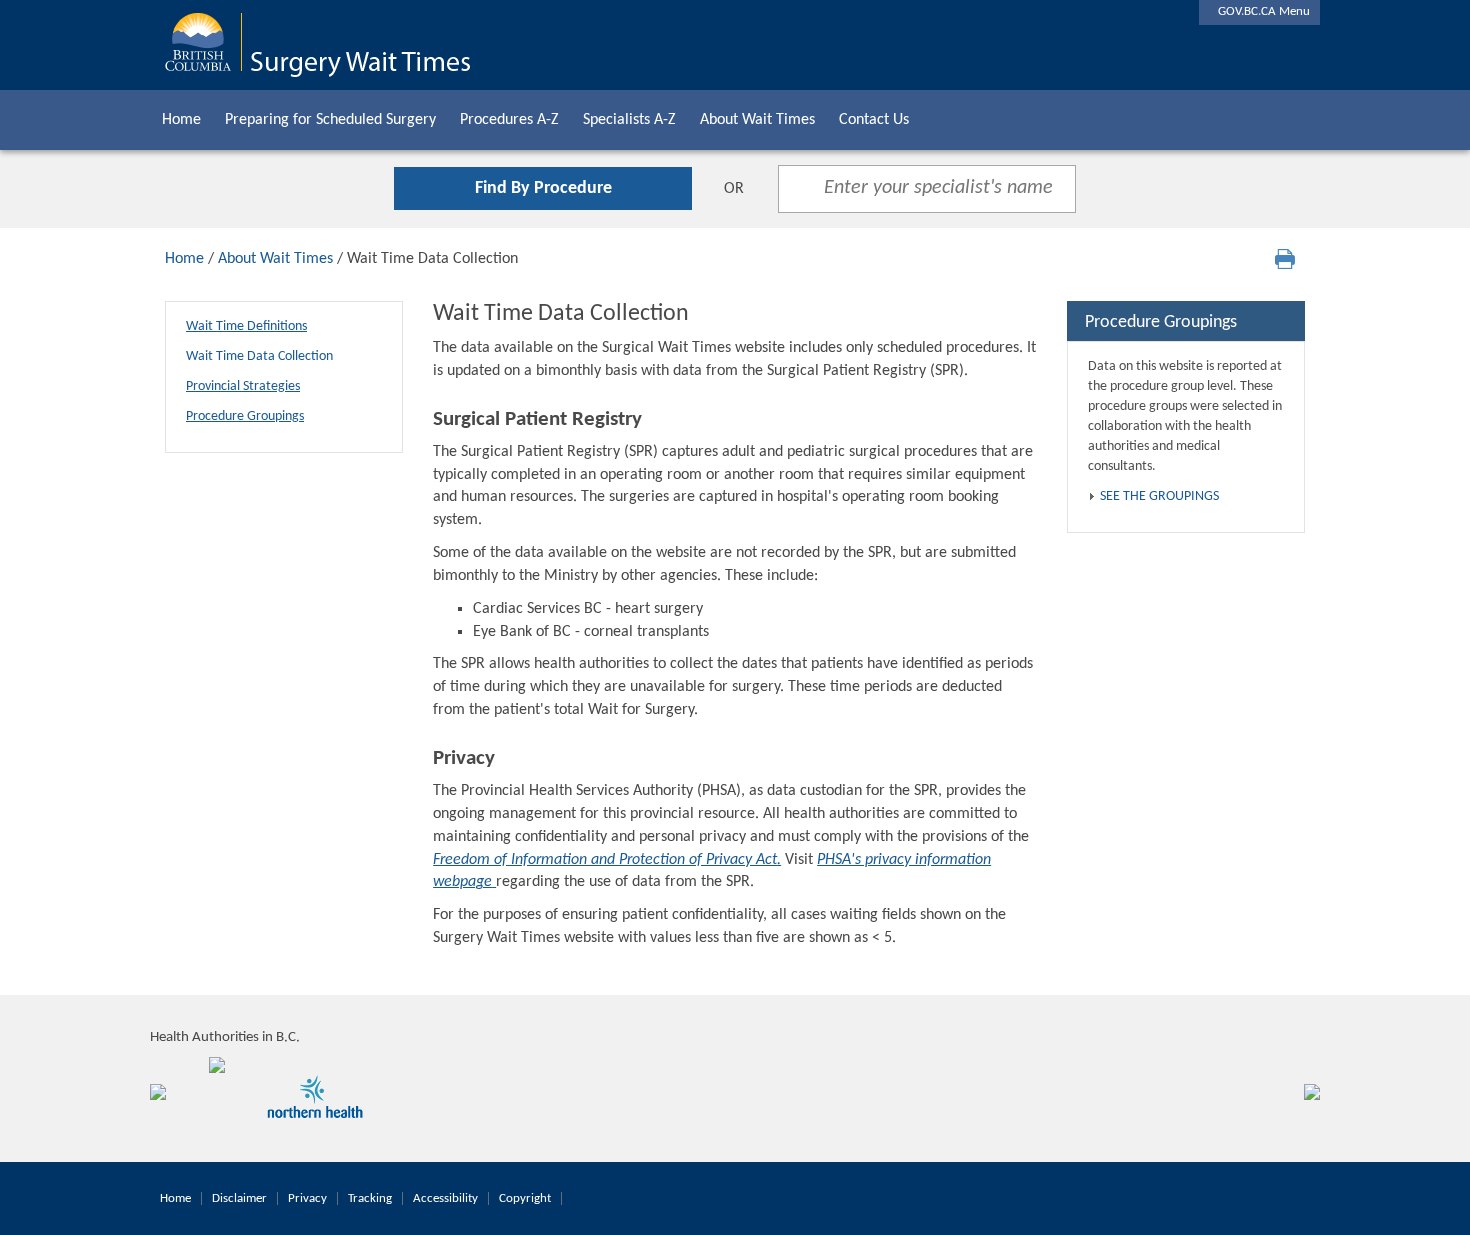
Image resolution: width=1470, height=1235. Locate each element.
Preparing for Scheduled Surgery (330, 120)
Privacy (307, 1198)
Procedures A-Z (509, 120)
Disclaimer (239, 1198)
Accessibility (445, 1198)
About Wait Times (757, 120)
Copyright (525, 1198)
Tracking (370, 1198)
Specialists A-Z (629, 120)
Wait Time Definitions (246, 326)
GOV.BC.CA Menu (1259, 11)
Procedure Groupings (245, 416)
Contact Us (874, 120)
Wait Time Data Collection (259, 356)
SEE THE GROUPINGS (1159, 496)
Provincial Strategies (243, 386)
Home (181, 120)
